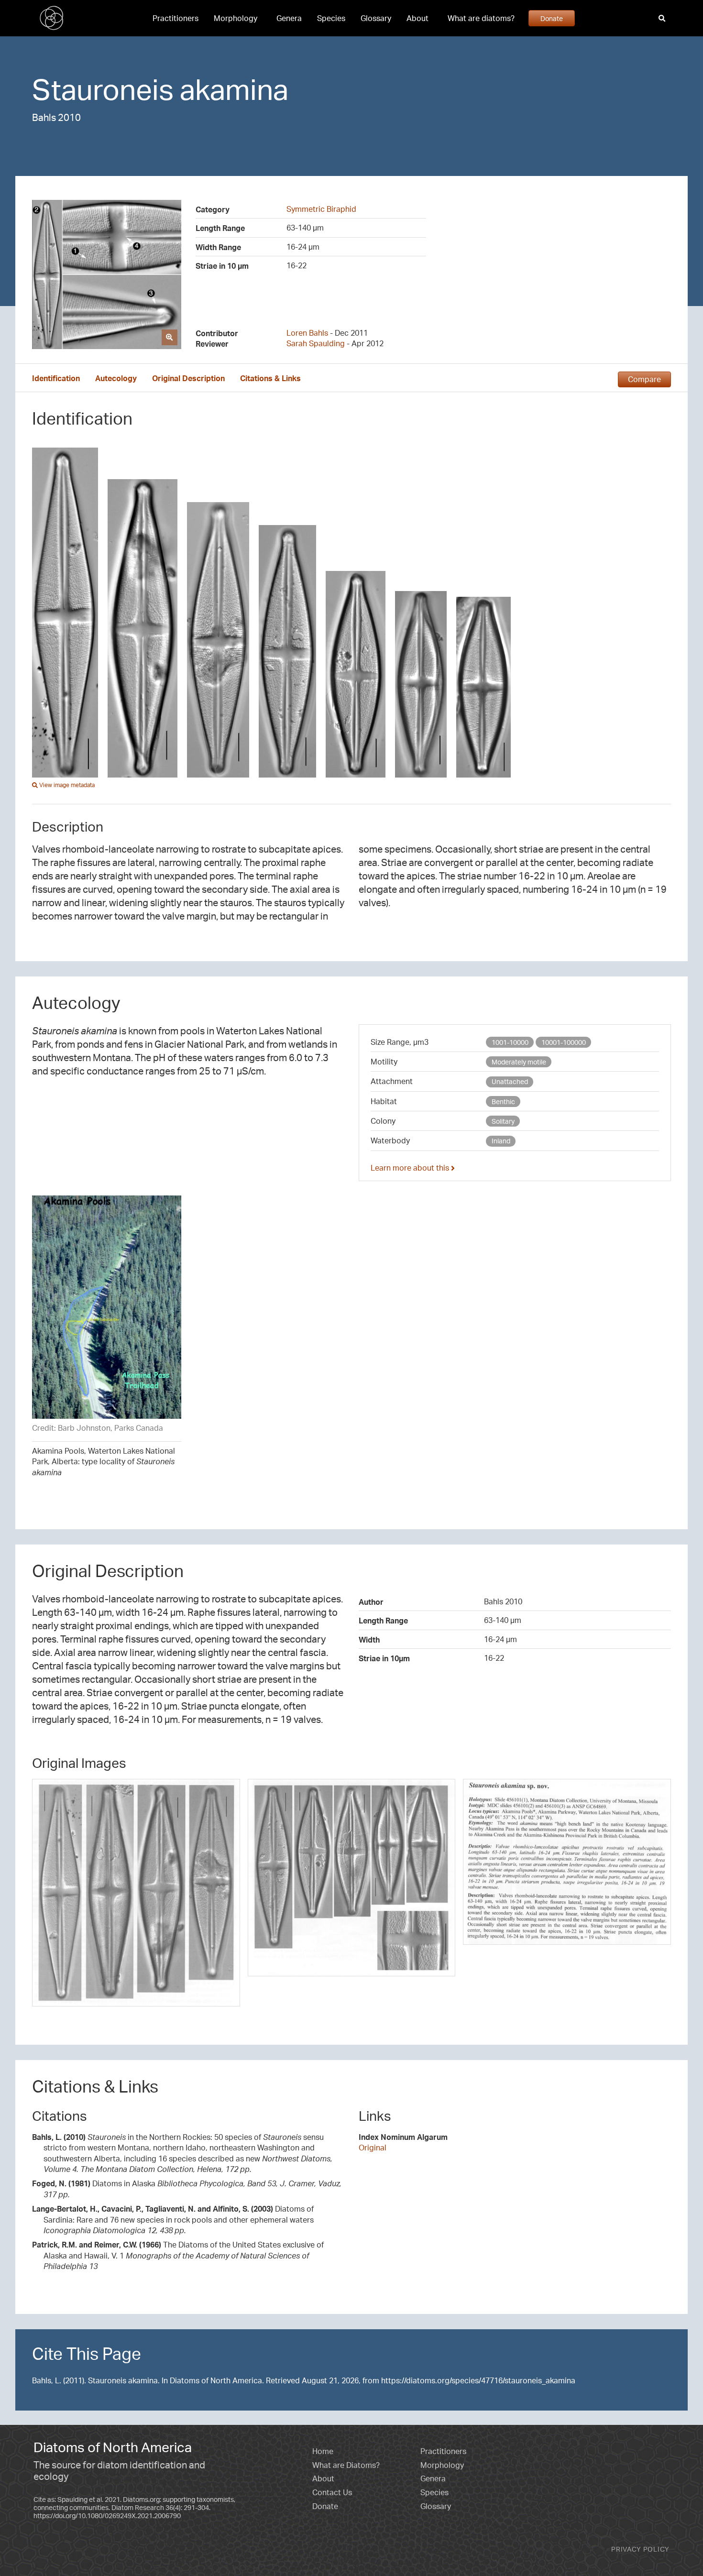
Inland (501, 1141)
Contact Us (332, 2492)
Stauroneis (103, 89)
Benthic (503, 1102)
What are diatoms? (481, 18)
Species (331, 18)
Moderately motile (519, 1062)
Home (323, 2451)
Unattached (510, 1081)
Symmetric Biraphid (321, 209)
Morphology (236, 18)
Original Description (188, 378)
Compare (644, 379)
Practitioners (176, 18)
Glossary (376, 18)
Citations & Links (270, 378)
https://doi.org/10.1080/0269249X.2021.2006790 (107, 2516)
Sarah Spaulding (316, 343)
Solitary (503, 1121)
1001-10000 (510, 1042)
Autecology (116, 378)
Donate (552, 18)
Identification (56, 378)
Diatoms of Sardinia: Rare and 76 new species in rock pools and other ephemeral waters (173, 2220)
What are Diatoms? (346, 2465)
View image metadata (66, 785)
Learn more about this (411, 1168)
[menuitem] (176, 18)
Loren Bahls (307, 333)
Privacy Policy (640, 2549)
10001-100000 (564, 1042)
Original (373, 2148)
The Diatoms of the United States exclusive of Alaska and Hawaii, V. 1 (178, 2255)
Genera (289, 18)
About (417, 18)
